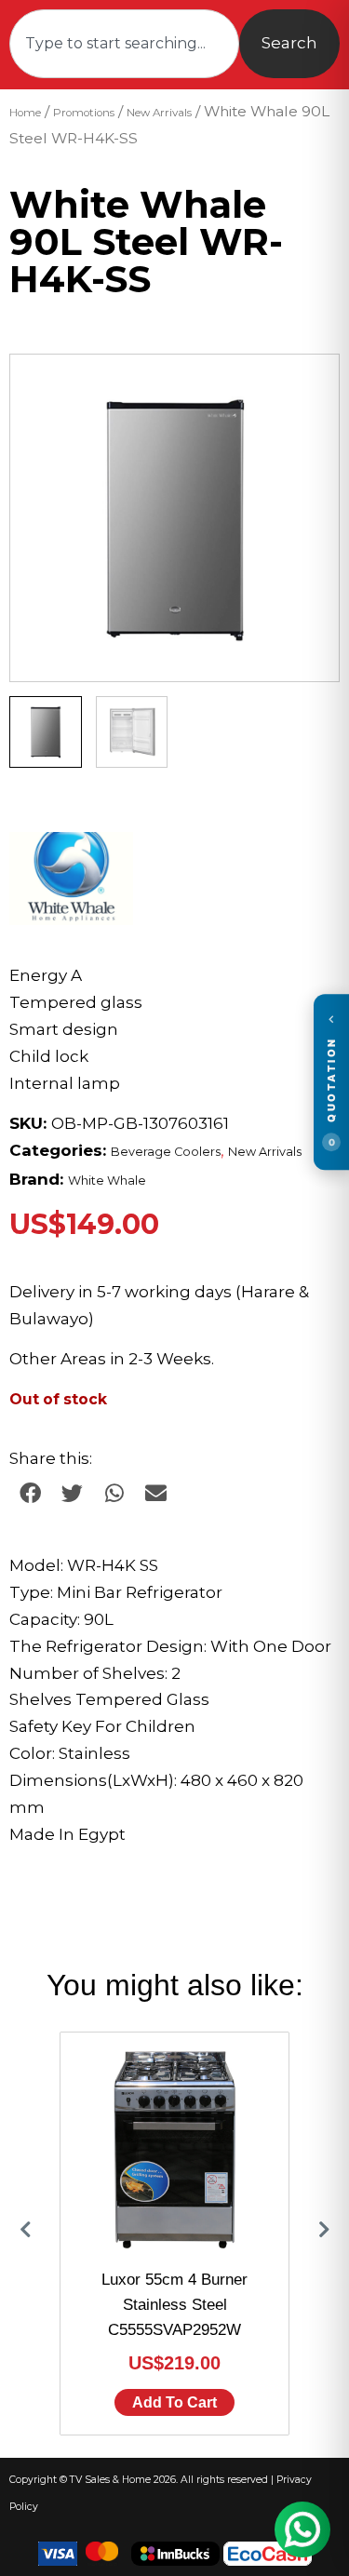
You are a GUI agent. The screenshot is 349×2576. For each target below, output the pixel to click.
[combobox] (124, 44)
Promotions (84, 113)
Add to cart (174, 2402)
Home (25, 113)
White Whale (107, 1181)
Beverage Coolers (166, 1152)
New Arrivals (159, 113)
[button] (307, 386)
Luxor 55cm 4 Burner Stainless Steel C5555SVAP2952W (174, 2305)
